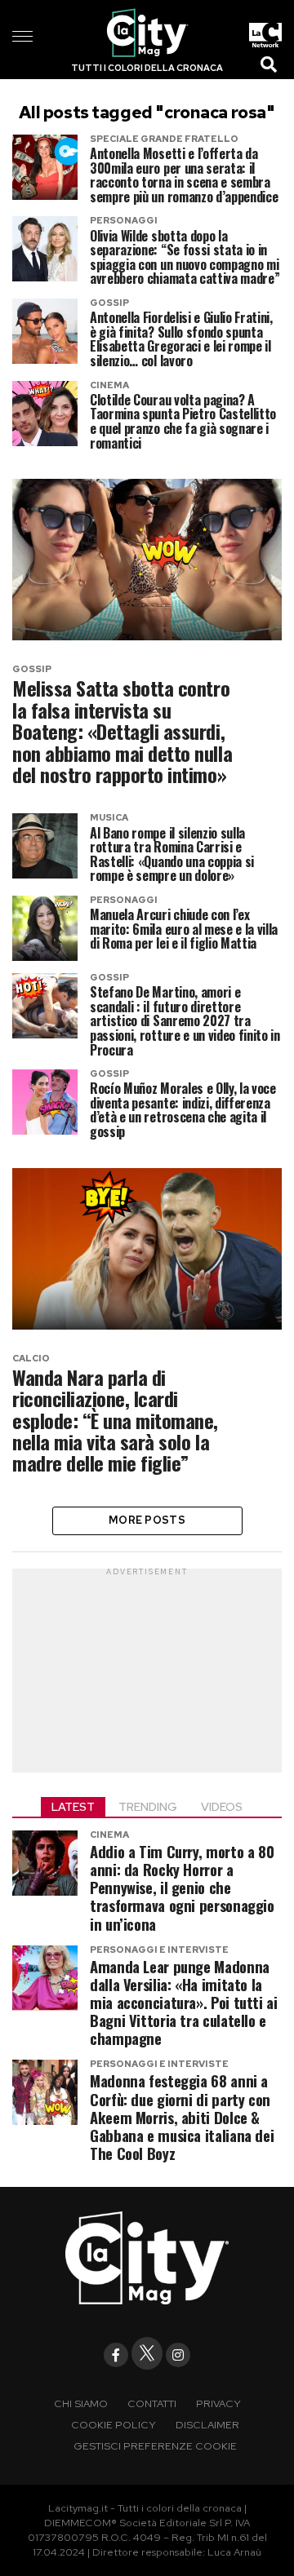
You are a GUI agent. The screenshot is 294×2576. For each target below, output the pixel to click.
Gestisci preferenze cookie (155, 2446)
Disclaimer (207, 2425)
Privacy (218, 2403)
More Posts (147, 1520)
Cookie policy (114, 2425)
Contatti (152, 2403)
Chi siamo (81, 2403)
